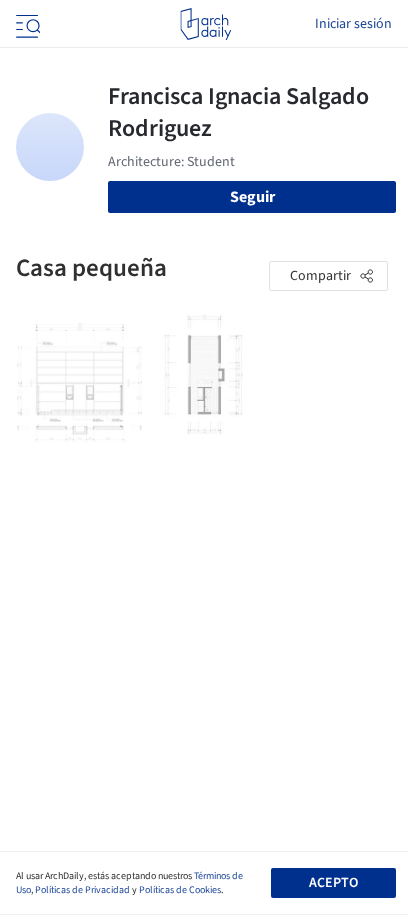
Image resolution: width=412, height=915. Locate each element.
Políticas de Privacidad (82, 890)
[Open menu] (26, 24)
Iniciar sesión (353, 24)
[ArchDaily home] (205, 24)
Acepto (333, 883)
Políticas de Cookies (180, 890)
